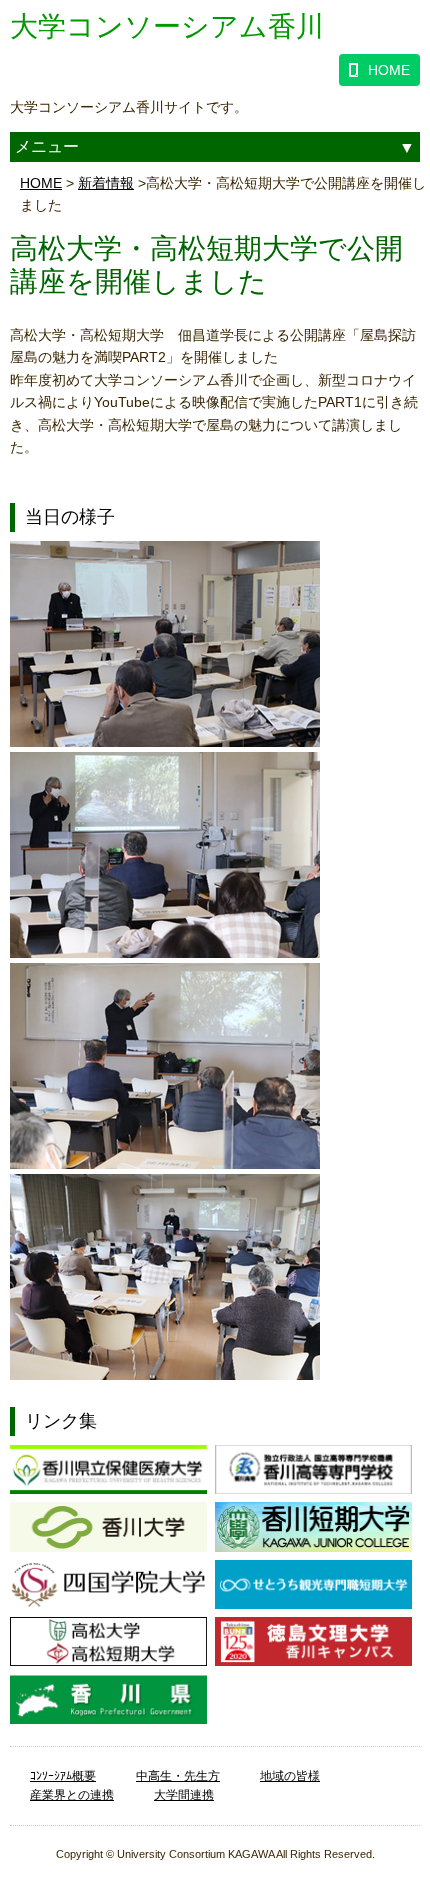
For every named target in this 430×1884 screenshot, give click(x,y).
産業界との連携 (72, 1795)
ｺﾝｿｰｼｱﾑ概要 (63, 1776)
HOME (389, 70)
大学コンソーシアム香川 (167, 26)
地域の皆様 (290, 1776)
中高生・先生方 (178, 1776)
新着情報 (106, 183)
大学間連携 (184, 1795)
